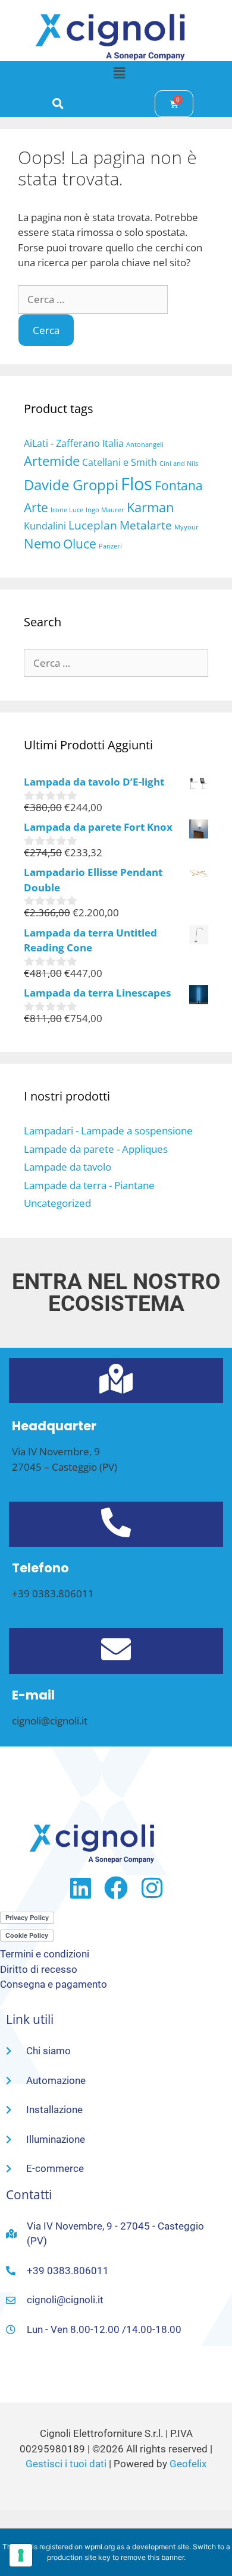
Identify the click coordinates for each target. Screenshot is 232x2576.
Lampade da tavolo (68, 1167)
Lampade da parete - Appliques (96, 1149)
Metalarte (146, 525)
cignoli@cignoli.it (50, 1721)
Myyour (186, 527)
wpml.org (100, 2547)
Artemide (52, 461)
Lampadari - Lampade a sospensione (108, 1131)
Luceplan (93, 525)
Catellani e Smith (120, 462)
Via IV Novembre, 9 (56, 1451)
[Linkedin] (80, 1888)
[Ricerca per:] (93, 299)
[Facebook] (116, 1888)
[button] (119, 72)
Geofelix (188, 2464)
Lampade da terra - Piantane (89, 1185)
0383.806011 (63, 1593)
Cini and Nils (179, 464)
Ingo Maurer (105, 510)
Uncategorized (57, 1203)
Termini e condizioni (45, 1954)
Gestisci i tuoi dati (66, 2464)
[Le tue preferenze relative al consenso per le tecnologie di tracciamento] (21, 2555)
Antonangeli (145, 444)
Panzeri (110, 546)
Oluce (80, 544)
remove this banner (152, 2557)
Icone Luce (67, 510)
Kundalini (45, 526)
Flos (137, 484)
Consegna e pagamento (54, 1984)
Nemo (42, 543)
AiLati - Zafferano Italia (74, 443)
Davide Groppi (71, 485)
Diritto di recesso (39, 1969)
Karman (151, 507)
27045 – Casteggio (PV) (65, 1467)
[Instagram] (152, 1888)
